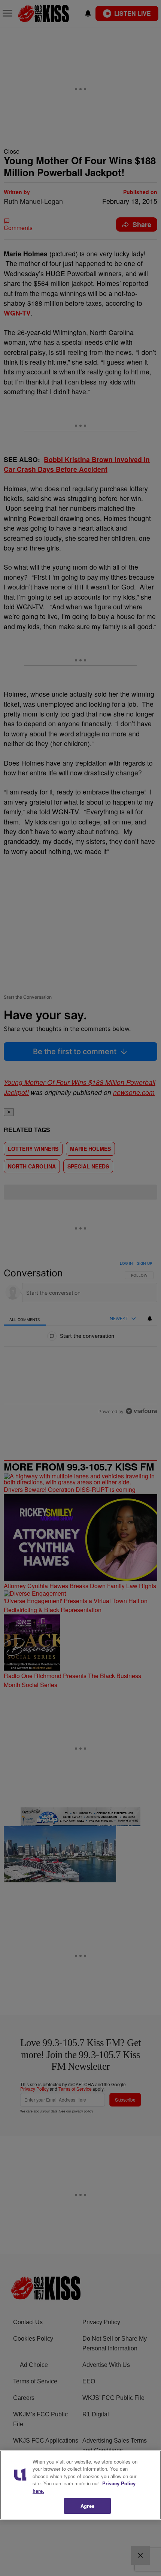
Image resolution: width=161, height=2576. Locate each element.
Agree (87, 2506)
